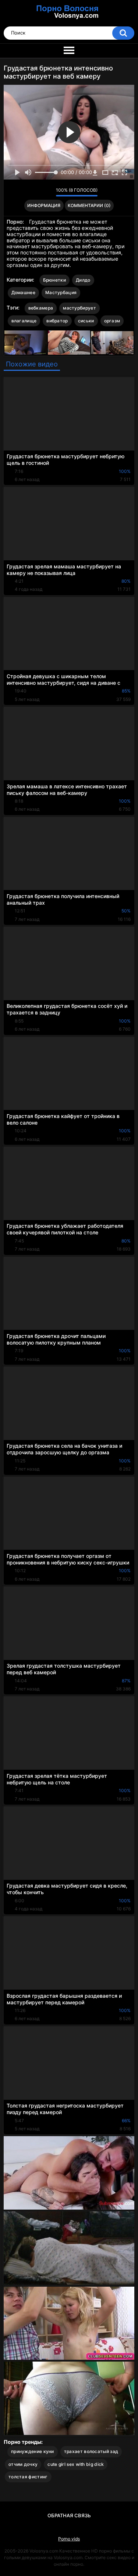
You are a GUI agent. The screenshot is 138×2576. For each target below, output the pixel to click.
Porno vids (69, 2539)
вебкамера (41, 308)
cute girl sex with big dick (76, 2464)
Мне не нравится (48, 192)
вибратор (57, 321)
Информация (44, 205)
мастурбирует (79, 308)
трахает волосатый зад (91, 2451)
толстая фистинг (28, 2477)
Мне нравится (39, 192)
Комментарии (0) (89, 205)
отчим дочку (23, 2464)
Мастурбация (61, 292)
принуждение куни (33, 2451)
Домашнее (23, 292)
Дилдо (83, 280)
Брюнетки (54, 280)
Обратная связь (69, 2515)
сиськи (86, 321)
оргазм (112, 321)
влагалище (24, 321)
